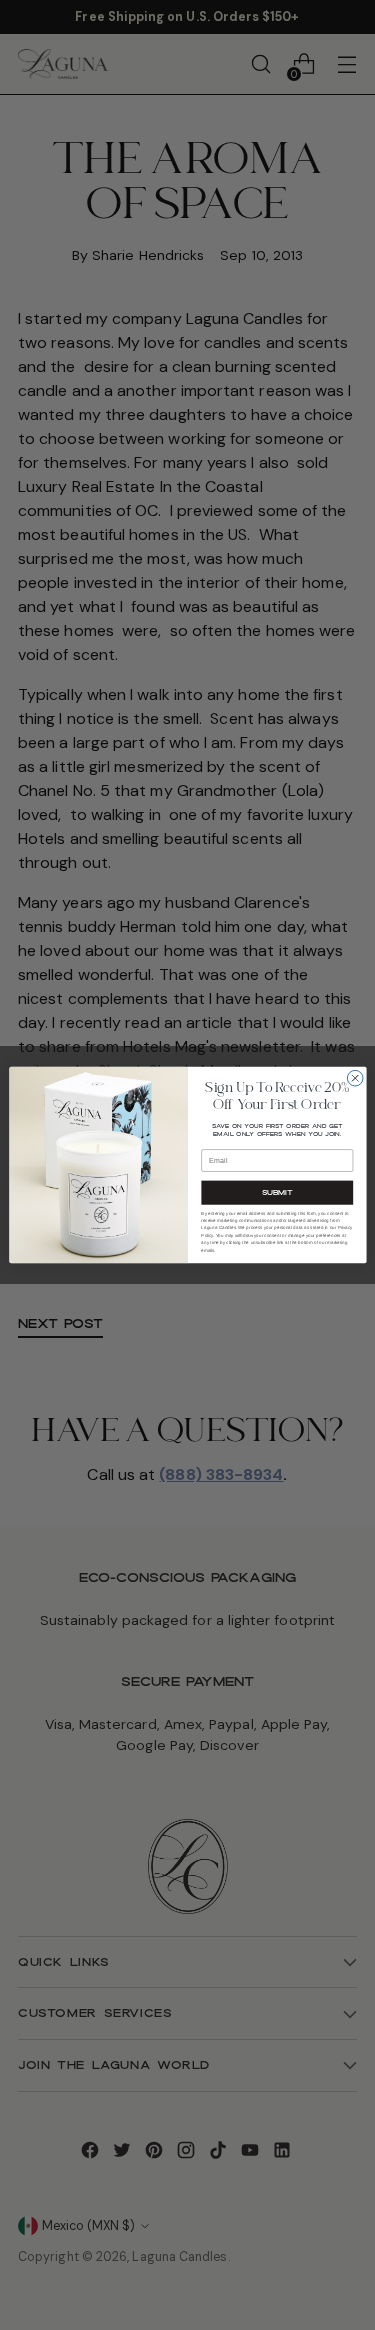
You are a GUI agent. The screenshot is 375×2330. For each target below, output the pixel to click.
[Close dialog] (355, 1078)
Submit (276, 1192)
